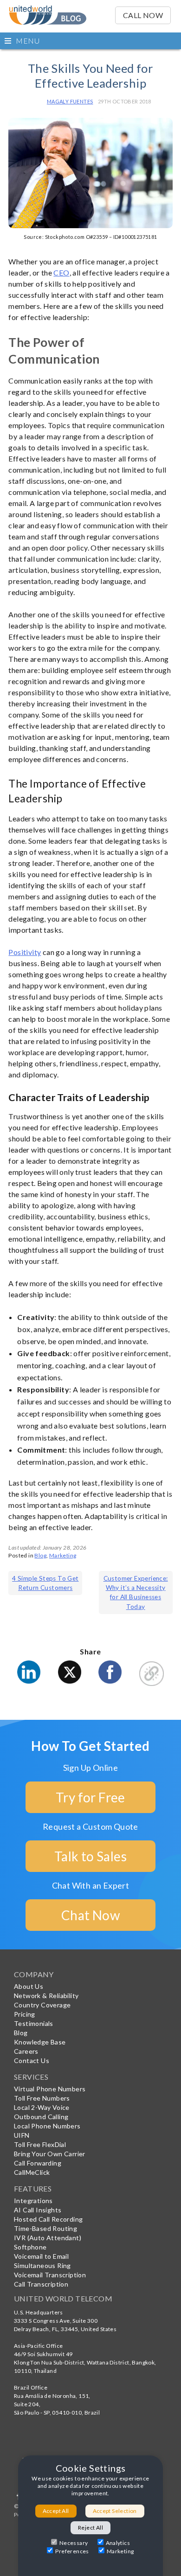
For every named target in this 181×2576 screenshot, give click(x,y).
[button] (90, 41)
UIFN (22, 2135)
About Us (29, 1986)
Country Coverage (42, 2005)
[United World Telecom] (48, 12)
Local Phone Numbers (47, 2126)
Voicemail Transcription (50, 2275)
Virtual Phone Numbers (50, 2089)
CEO (61, 272)
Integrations (33, 2201)
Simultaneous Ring (42, 2265)
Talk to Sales (90, 1856)
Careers (26, 2051)
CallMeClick (32, 2172)
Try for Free (90, 1797)
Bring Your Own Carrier (50, 2154)
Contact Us (32, 2060)
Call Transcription (41, 2284)
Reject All (90, 2528)
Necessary (74, 2543)
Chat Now (90, 1915)
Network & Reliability (46, 1996)
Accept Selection (115, 2511)
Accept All (56, 2511)
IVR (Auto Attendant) (48, 2238)
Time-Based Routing (45, 2228)
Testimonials (34, 2023)
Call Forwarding (38, 2163)
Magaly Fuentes (70, 101)
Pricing (25, 2014)
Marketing (63, 1555)
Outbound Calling (41, 2117)
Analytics (118, 2543)
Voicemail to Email (41, 2256)
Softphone (30, 2247)
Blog (40, 1555)
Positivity (25, 952)
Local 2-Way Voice (42, 2107)
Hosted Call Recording (48, 2219)
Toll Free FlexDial (40, 2144)
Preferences (72, 2551)
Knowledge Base (40, 2042)
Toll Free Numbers (42, 2098)
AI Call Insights (38, 2210)
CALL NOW (143, 15)
